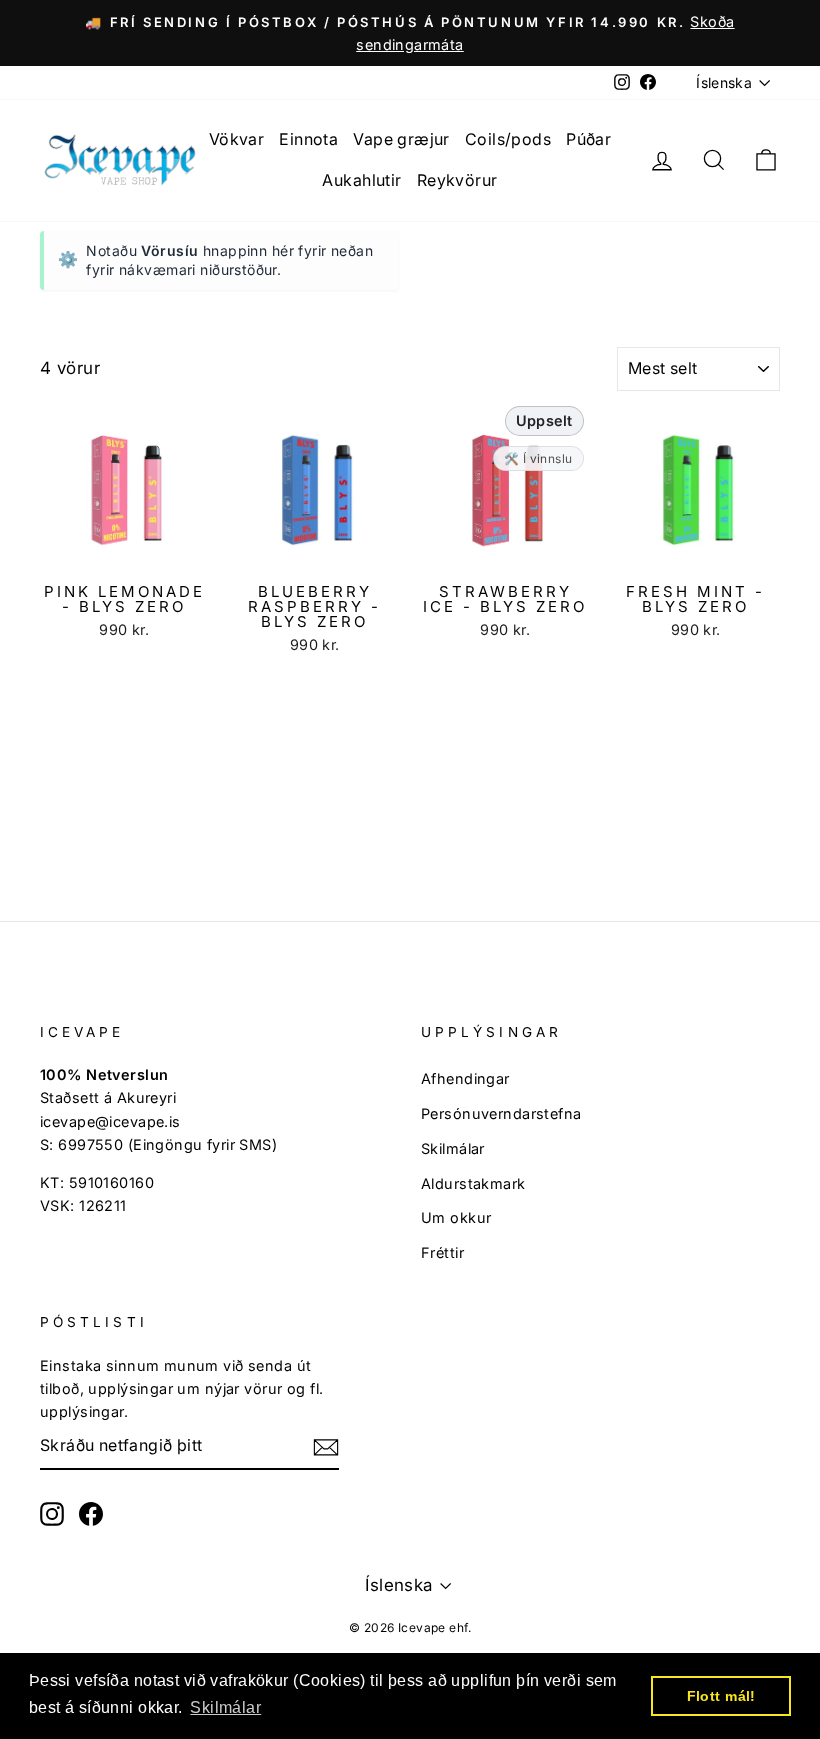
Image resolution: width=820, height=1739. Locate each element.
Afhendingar (465, 1078)
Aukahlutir (361, 180)
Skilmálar (453, 1148)
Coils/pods (508, 139)
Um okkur (456, 1217)
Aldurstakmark (473, 1183)
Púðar (588, 139)
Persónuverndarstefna (501, 1113)
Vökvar (237, 139)
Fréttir (442, 1252)
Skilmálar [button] (225, 1707)
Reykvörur (457, 180)
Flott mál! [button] (721, 1696)
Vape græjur (401, 139)
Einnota (308, 139)
